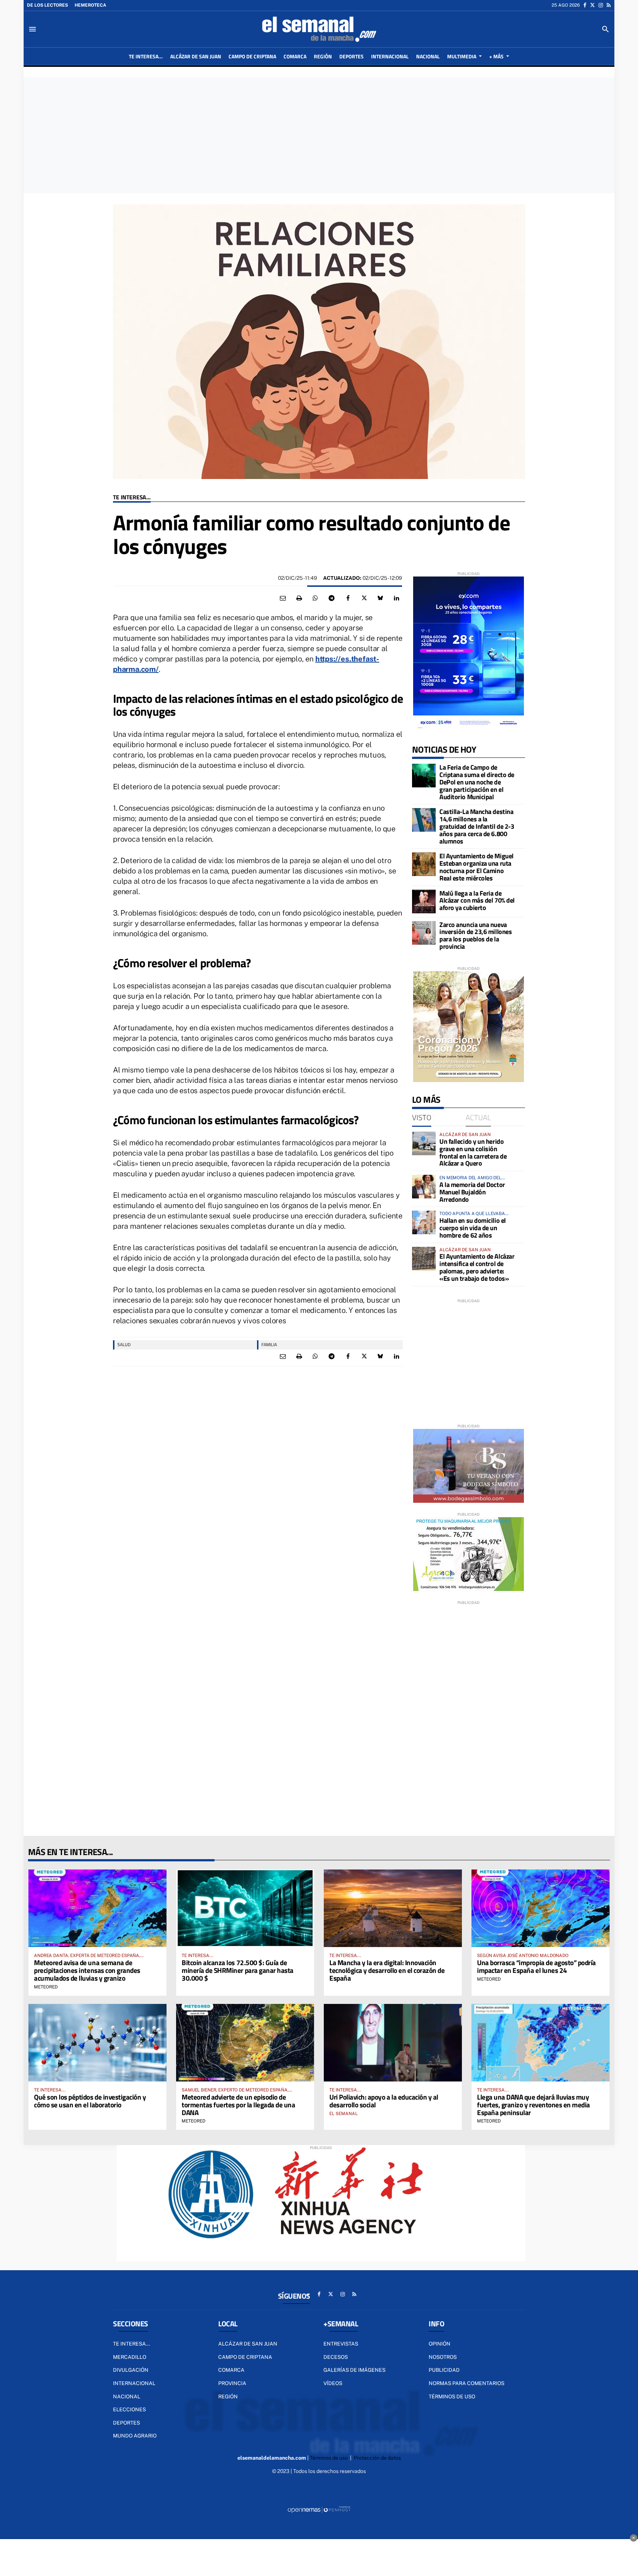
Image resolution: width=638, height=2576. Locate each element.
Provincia (232, 2383)
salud (124, 1345)
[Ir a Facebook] (585, 5)
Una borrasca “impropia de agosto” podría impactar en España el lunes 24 (536, 1966)
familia (269, 1345)
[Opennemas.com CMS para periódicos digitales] (319, 2510)
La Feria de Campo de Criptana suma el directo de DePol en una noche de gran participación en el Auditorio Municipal (477, 782)
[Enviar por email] (283, 598)
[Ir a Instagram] (601, 5)
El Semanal (344, 2114)
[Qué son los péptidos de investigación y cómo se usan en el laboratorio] (97, 2043)
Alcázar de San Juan (248, 2344)
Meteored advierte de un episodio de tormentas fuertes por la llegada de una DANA (238, 2105)
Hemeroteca (90, 5)
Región (228, 2397)
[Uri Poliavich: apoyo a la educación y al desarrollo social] (393, 2043)
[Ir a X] (592, 5)
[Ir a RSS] (609, 5)
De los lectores (47, 5)
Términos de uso (452, 2397)
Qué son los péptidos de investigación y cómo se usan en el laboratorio (90, 2101)
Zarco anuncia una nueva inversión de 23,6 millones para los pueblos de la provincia (476, 935)
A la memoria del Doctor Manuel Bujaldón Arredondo (472, 1192)
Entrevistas (341, 2344)
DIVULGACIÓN (131, 2370)
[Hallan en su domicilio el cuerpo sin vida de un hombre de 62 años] (424, 1222)
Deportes (126, 2423)
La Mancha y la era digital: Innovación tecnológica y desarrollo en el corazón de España (387, 1970)
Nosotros (443, 2357)
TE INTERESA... (132, 497)
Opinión (440, 2344)
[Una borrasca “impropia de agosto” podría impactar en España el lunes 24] (541, 1908)
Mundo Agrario (135, 2436)
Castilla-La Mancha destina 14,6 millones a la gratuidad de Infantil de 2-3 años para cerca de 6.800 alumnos (477, 826)
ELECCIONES (129, 2409)
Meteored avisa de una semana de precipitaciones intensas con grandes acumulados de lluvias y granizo (87, 1970)
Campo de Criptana (245, 2357)
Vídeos (333, 2383)
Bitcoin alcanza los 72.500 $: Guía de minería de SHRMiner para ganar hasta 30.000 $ (238, 1970)
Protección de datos (377, 2458)
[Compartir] (315, 598)
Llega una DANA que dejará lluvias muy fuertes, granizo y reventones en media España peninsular (534, 2105)
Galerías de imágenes (354, 2370)
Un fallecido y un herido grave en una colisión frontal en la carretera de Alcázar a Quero (473, 1152)
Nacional (127, 2397)
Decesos (336, 2357)
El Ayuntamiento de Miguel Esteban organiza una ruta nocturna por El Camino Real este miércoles (476, 867)
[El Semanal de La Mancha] (319, 29)
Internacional (134, 2383)
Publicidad (444, 2370)
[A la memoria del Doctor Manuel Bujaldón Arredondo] (424, 1187)
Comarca (231, 2370)
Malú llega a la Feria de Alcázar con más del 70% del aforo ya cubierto (477, 901)
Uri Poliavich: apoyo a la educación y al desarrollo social (384, 2101)
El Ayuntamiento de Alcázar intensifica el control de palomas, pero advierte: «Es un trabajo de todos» (477, 1267)
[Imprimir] (299, 598)
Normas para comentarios (467, 2383)
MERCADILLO (130, 2357)
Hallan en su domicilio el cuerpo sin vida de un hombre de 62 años (473, 1228)
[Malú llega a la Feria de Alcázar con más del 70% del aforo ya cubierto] (424, 902)
